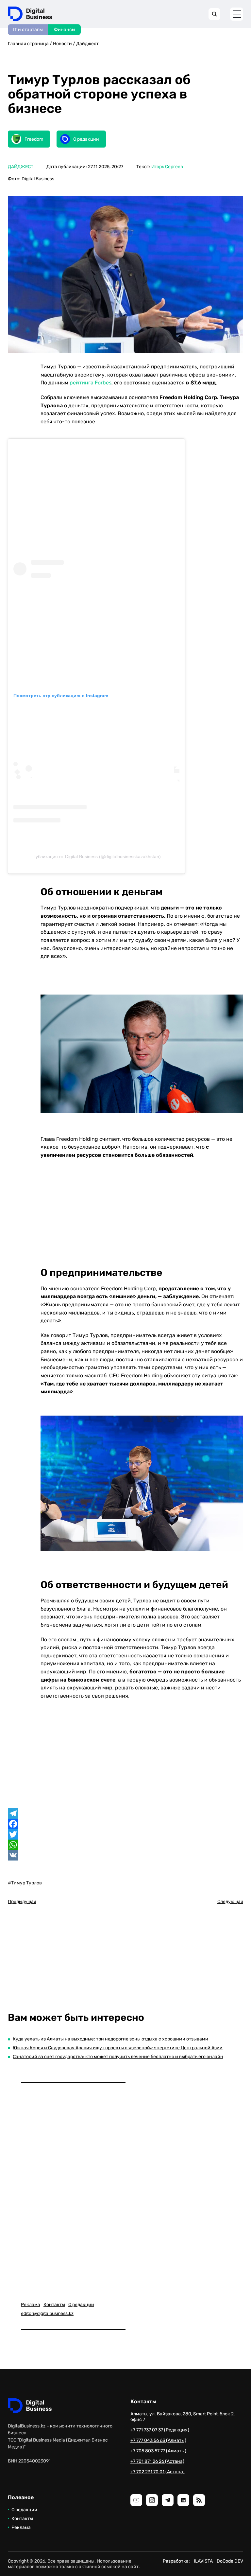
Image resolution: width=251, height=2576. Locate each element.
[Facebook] (125, 1824)
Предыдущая (22, 1902)
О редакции (81, 2305)
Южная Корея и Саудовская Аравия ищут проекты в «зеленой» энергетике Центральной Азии (118, 2048)
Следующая (230, 1902)
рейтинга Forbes (91, 383)
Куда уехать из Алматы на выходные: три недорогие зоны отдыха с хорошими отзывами (110, 2039)
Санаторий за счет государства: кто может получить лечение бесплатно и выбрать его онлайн (118, 2057)
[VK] (125, 1855)
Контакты (54, 2305)
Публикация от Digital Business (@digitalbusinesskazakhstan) (97, 856)
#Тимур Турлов (25, 1883)
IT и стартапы (28, 30)
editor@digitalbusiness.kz (47, 2313)
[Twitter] (125, 1834)
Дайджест (87, 44)
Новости (62, 44)
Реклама (31, 2305)
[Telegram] (125, 1813)
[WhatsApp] (125, 1845)
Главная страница (28, 44)
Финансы (65, 30)
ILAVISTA (203, 2561)
